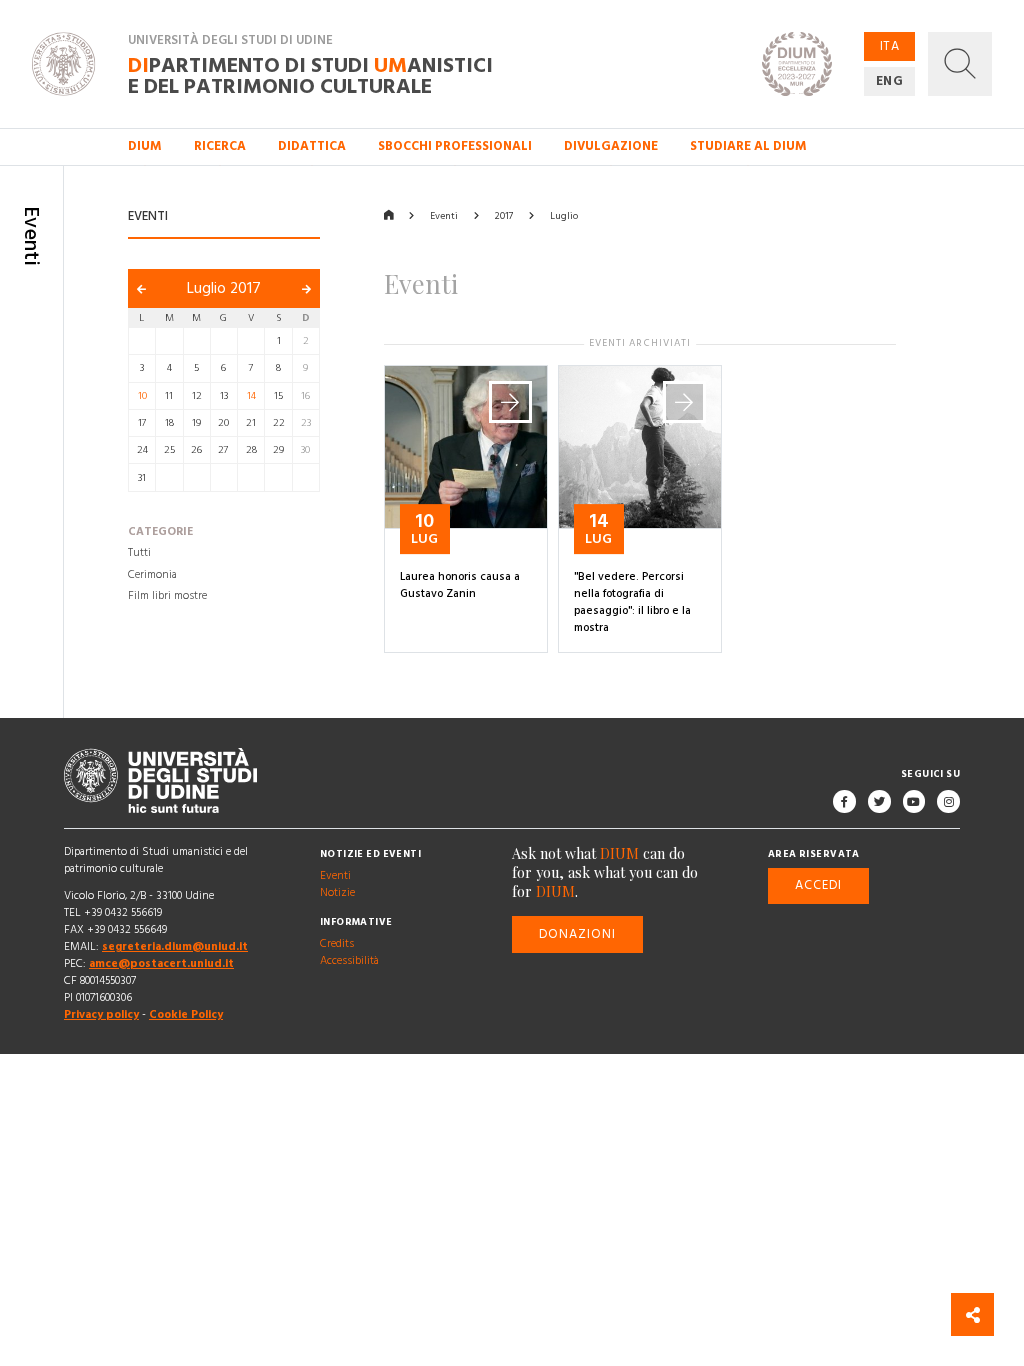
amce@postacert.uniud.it (161, 964)
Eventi (444, 216)
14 (251, 396)
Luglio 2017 (224, 288)
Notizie (337, 893)
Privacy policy (101, 1016)
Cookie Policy (186, 1016)
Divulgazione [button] (611, 146)
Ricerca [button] (220, 146)
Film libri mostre (167, 596)
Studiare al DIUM (748, 146)
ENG (890, 81)
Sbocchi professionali (455, 146)
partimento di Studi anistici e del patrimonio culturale (310, 75)
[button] (960, 64)
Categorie (160, 532)
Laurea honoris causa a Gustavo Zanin (460, 585)
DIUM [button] (145, 146)
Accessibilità (349, 961)
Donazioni (578, 934)
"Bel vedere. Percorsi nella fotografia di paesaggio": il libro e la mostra (632, 602)
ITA (890, 46)
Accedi (818, 886)
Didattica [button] (312, 146)
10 (142, 396)
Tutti (139, 553)
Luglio (564, 216)
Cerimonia (152, 575)
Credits (337, 944)
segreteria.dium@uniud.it (175, 947)
